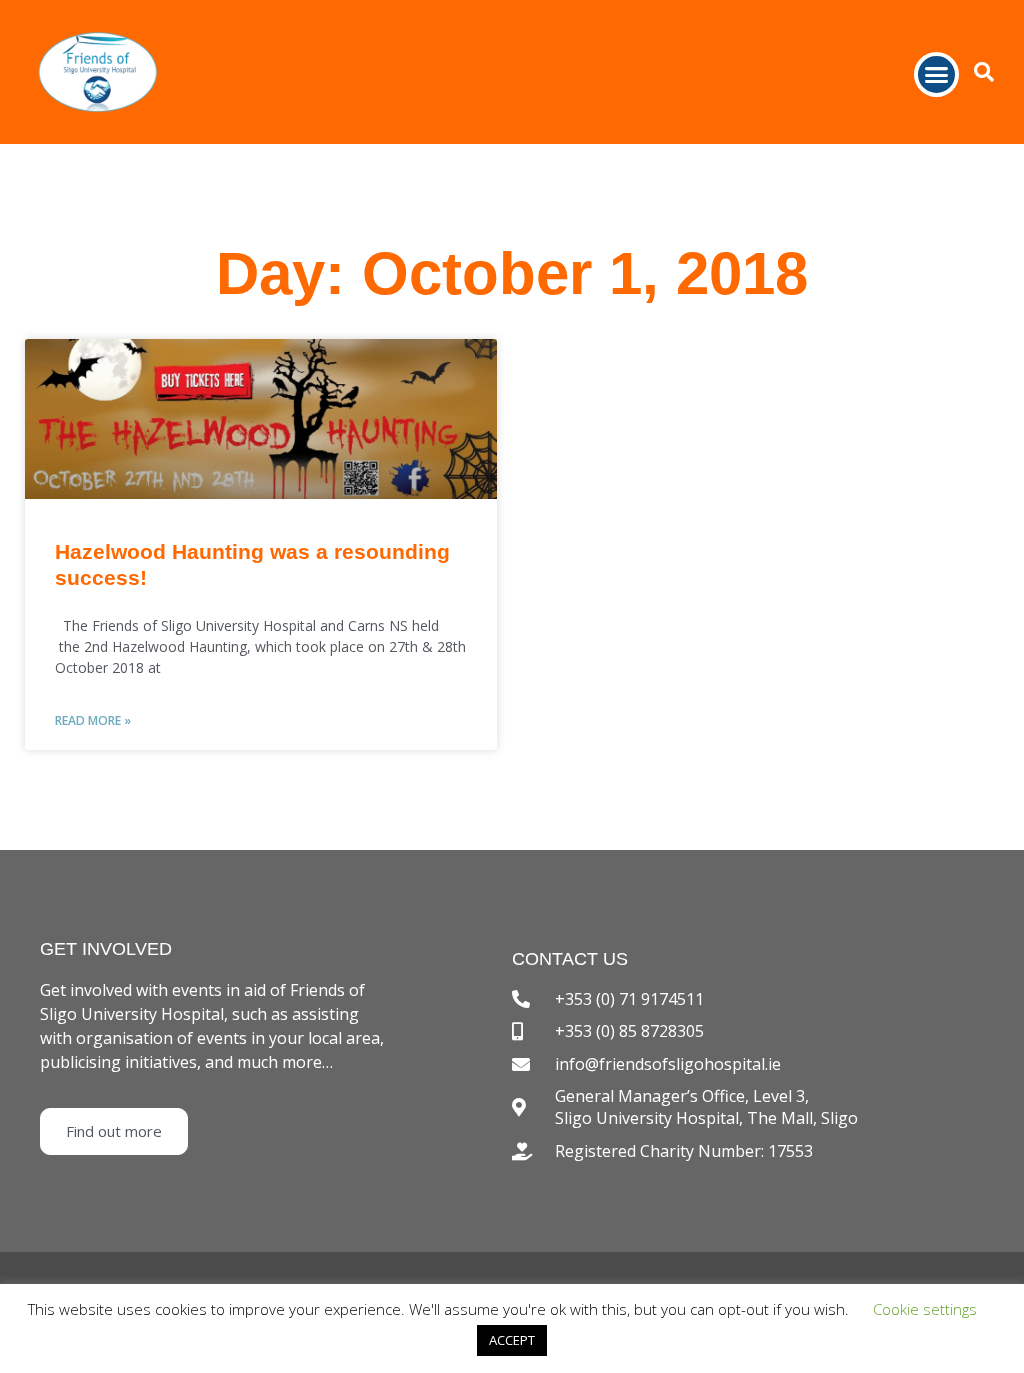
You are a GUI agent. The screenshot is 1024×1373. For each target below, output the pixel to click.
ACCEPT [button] (512, 1340)
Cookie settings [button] (925, 1309)
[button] (937, 75)
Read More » (93, 720)
